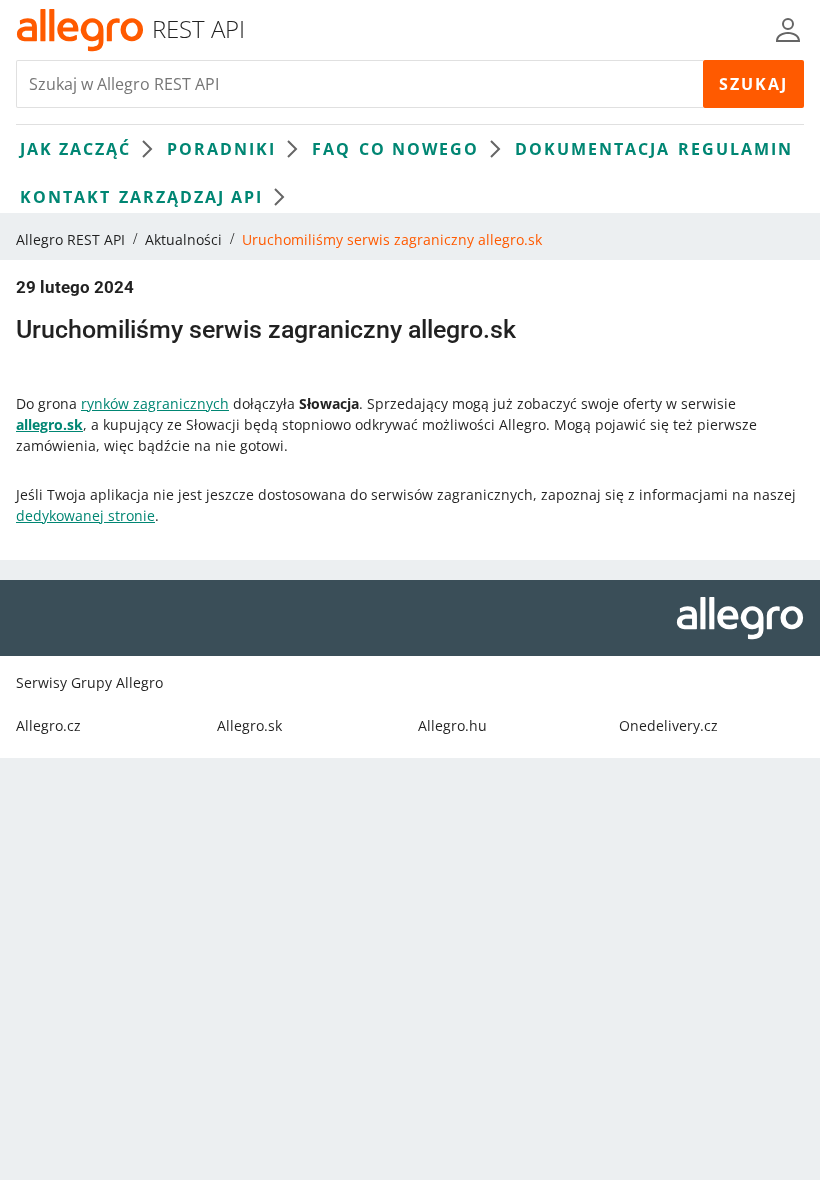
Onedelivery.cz (668, 725)
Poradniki (221, 149)
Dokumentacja (592, 149)
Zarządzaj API (191, 197)
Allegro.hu (452, 725)
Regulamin (735, 149)
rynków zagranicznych (155, 403)
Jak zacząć (75, 149)
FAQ (331, 149)
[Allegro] (80, 30)
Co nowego (419, 149)
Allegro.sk (249, 725)
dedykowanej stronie (85, 515)
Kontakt (65, 197)
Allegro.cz (48, 725)
